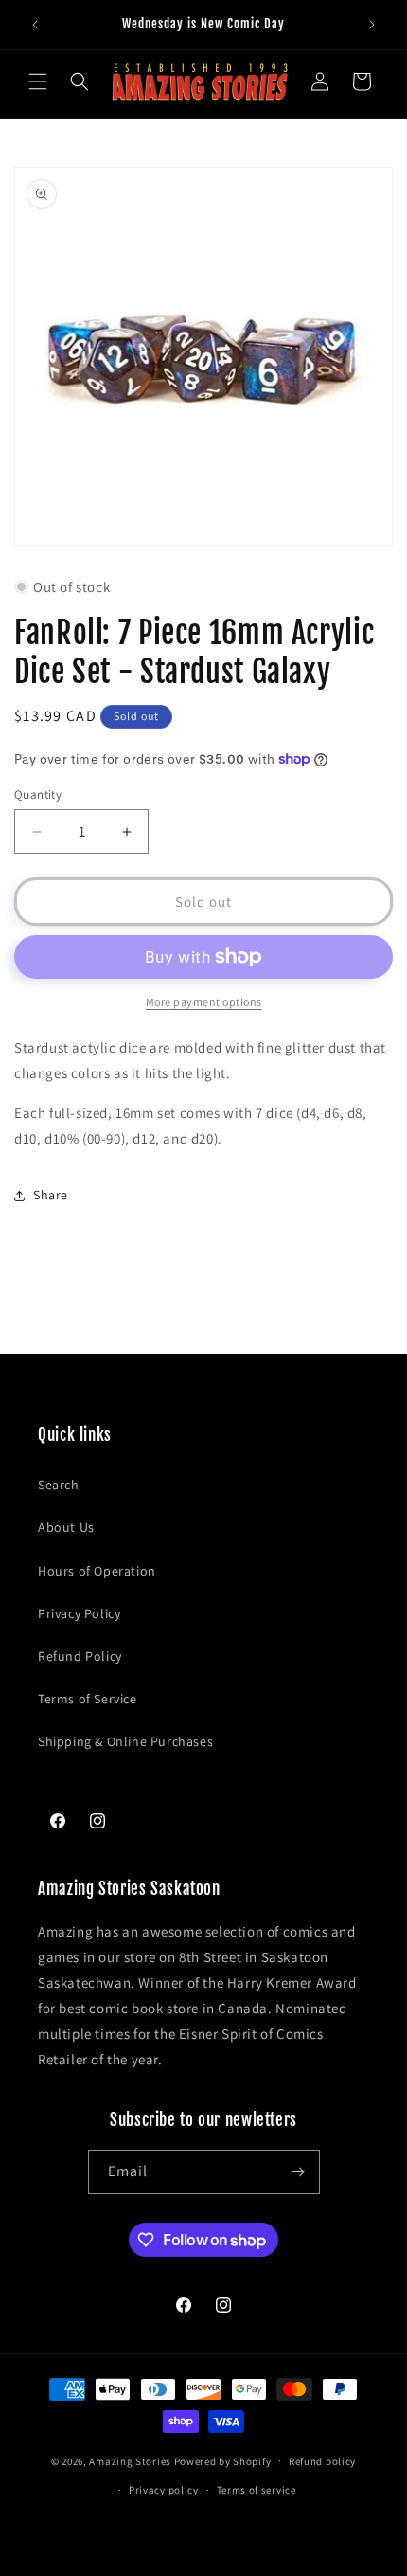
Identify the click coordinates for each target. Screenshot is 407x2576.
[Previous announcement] (35, 25)
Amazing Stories (130, 2460)
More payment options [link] (204, 1002)
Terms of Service (88, 1699)
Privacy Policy (79, 1613)
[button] (38, 81)
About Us (66, 1527)
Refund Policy (80, 1656)
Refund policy (322, 2461)
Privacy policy (164, 2490)
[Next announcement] (372, 25)
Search (59, 1485)
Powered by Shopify (223, 2460)
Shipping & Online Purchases (125, 1741)
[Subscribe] (298, 2172)
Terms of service (257, 2490)
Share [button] (51, 1195)
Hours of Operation (97, 1571)
